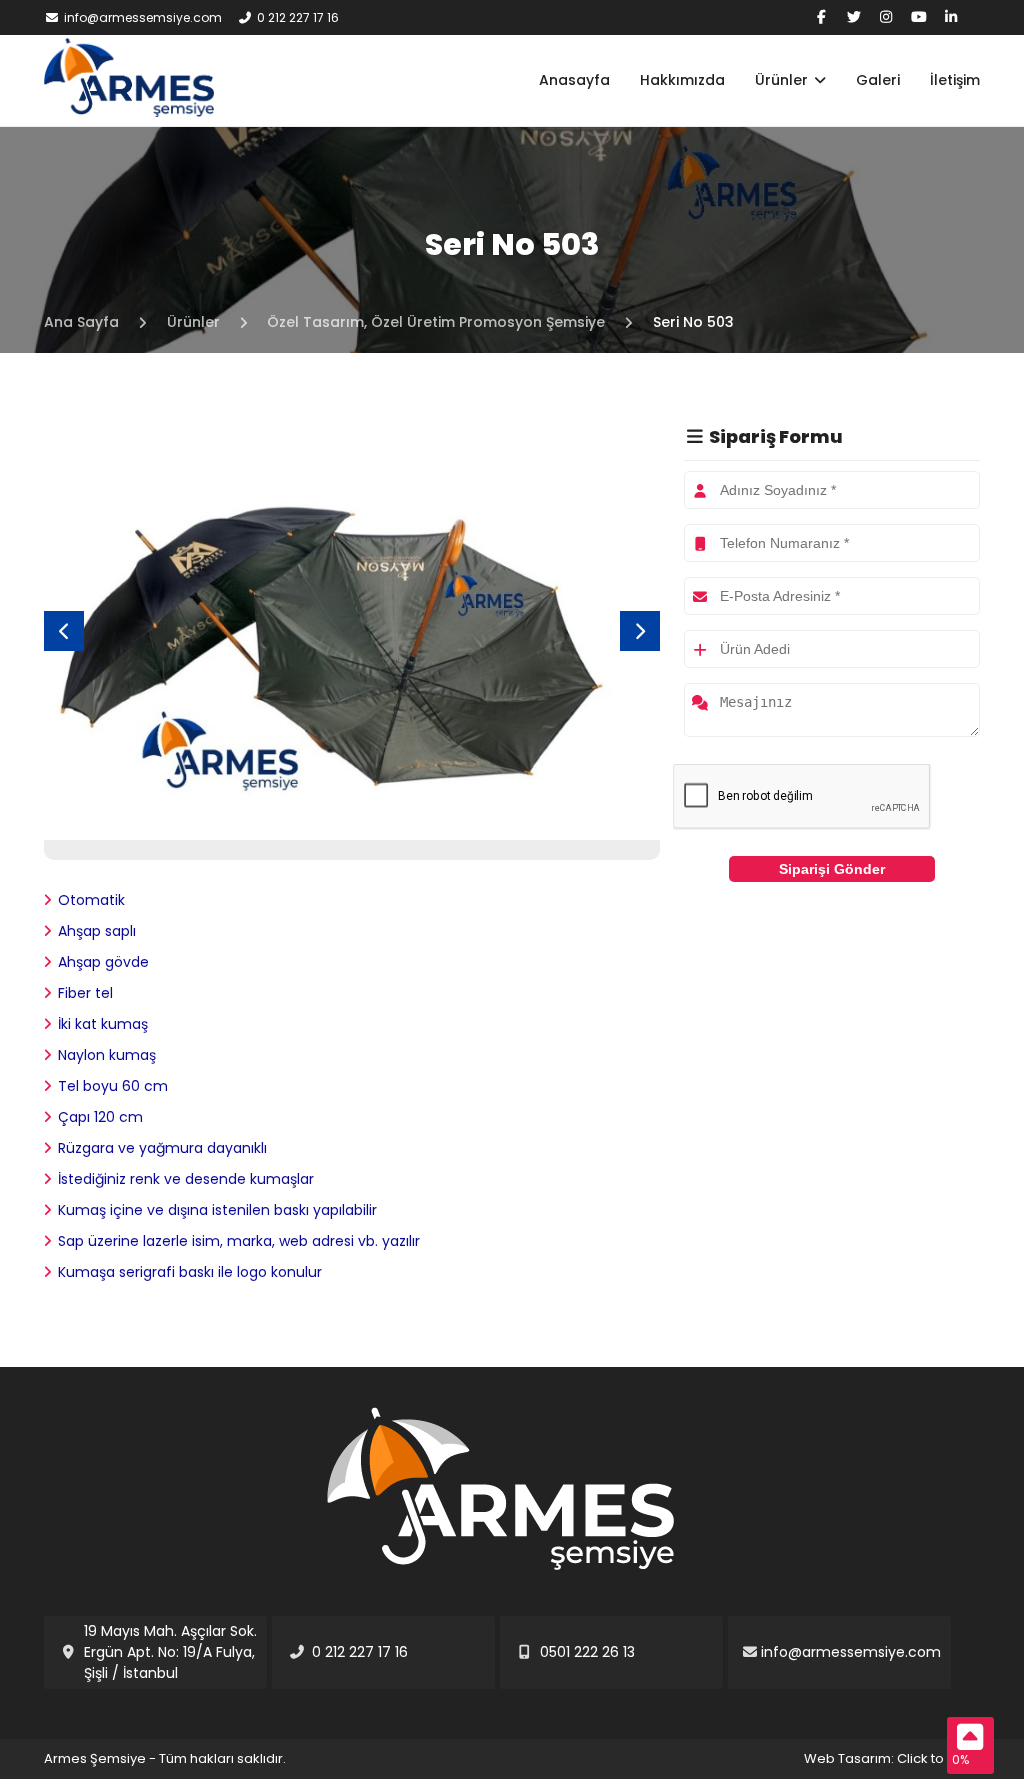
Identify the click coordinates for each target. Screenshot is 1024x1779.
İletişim (955, 80)
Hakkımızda (682, 80)
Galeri (878, 80)
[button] (640, 631)
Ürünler (783, 80)
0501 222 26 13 (587, 1652)
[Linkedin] (952, 17)
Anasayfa (574, 80)
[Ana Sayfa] (129, 112)
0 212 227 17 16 (298, 17)
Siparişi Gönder (832, 869)
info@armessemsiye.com (143, 17)
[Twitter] (854, 17)
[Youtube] (919, 17)
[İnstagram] (887, 17)
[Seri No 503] (352, 829)
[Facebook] (822, 17)
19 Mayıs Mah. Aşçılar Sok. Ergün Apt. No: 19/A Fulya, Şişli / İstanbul (170, 1652)
